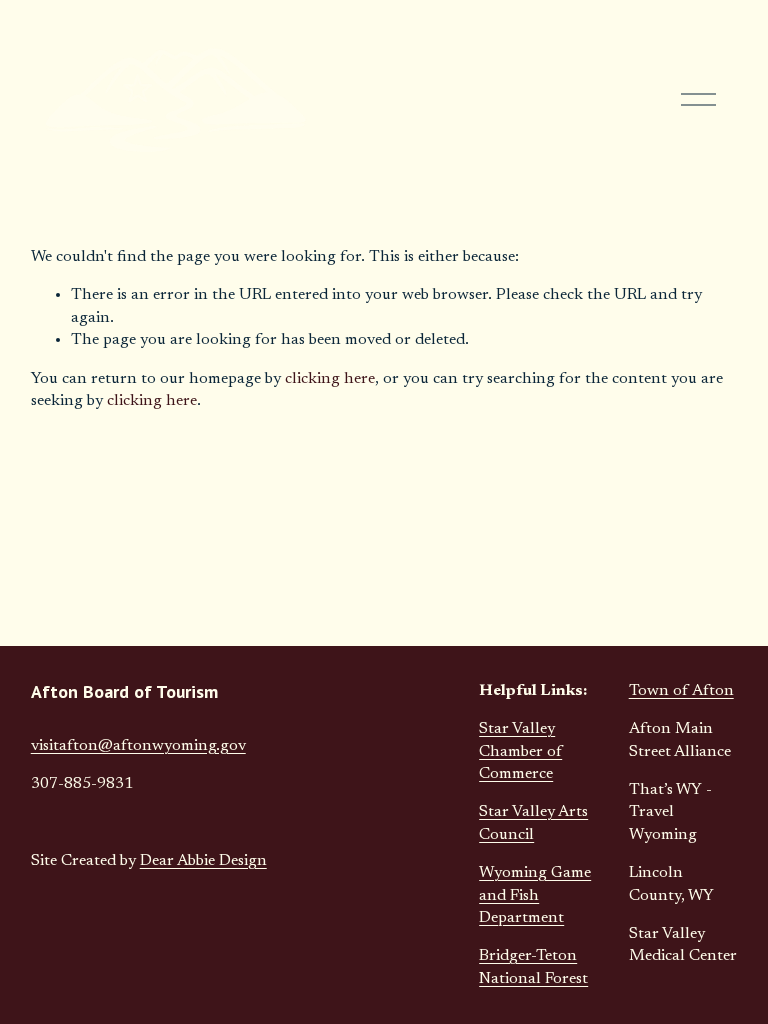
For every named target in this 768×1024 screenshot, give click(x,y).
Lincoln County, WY (671, 884)
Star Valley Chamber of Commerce (520, 751)
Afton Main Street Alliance (680, 740)
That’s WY (665, 790)
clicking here (330, 379)
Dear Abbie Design (203, 861)
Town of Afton (681, 691)
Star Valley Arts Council (533, 823)
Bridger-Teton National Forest (533, 967)
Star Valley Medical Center (683, 945)
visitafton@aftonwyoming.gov (138, 746)
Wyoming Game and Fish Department (535, 895)
